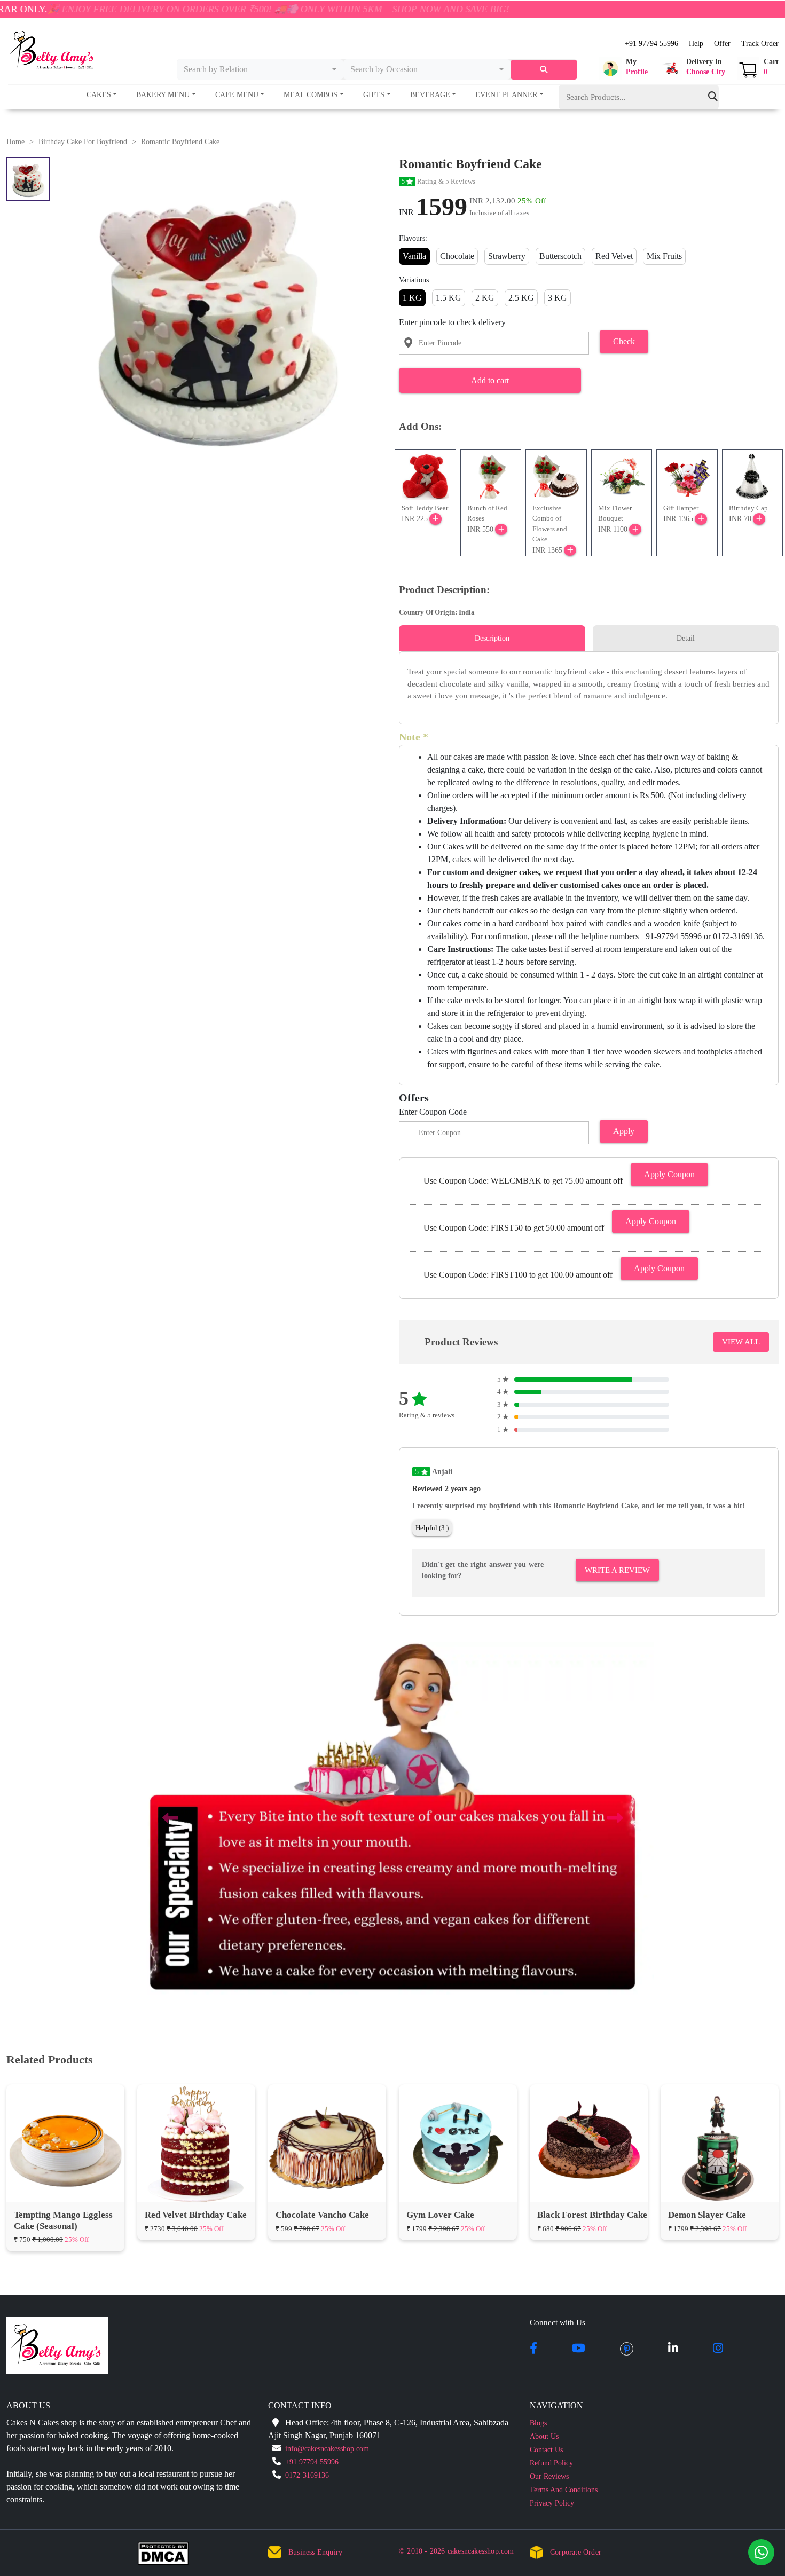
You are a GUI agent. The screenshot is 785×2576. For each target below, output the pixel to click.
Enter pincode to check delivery (452, 322)
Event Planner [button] (506, 95)
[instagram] (718, 2349)
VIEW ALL (741, 1342)
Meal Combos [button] (311, 95)
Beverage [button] (430, 95)
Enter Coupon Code (433, 1112)
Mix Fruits (664, 256)
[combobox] (260, 69)
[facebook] (533, 2349)
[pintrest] (627, 2349)
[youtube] (579, 2349)
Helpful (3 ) (432, 1528)
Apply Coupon (669, 1174)
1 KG (412, 298)
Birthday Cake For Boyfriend (83, 142)
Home (15, 142)
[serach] (544, 70)
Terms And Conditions (564, 2490)
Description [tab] (492, 638)
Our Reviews (549, 2476)
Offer (722, 44)
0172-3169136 (307, 2475)
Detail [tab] (686, 638)
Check (624, 341)
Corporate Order (576, 2552)
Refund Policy (551, 2463)
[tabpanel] (589, 684)
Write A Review (617, 1570)
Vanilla (414, 256)
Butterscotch (560, 256)
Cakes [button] (99, 95)
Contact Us (546, 2450)
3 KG (558, 298)
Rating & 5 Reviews (438, 181)
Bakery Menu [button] (163, 95)
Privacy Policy (552, 2503)
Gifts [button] (374, 95)
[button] (623, 68)
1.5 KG (449, 298)
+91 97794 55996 (651, 44)
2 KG (485, 298)
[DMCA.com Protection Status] (170, 2556)
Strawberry (507, 256)
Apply (624, 1131)
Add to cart (490, 380)
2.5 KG (521, 298)
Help (696, 44)
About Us (544, 2436)
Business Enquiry (315, 2552)
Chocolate (457, 256)
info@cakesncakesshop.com (327, 2449)
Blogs (538, 2423)
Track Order (760, 44)
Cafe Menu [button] (237, 95)
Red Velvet (614, 256)
